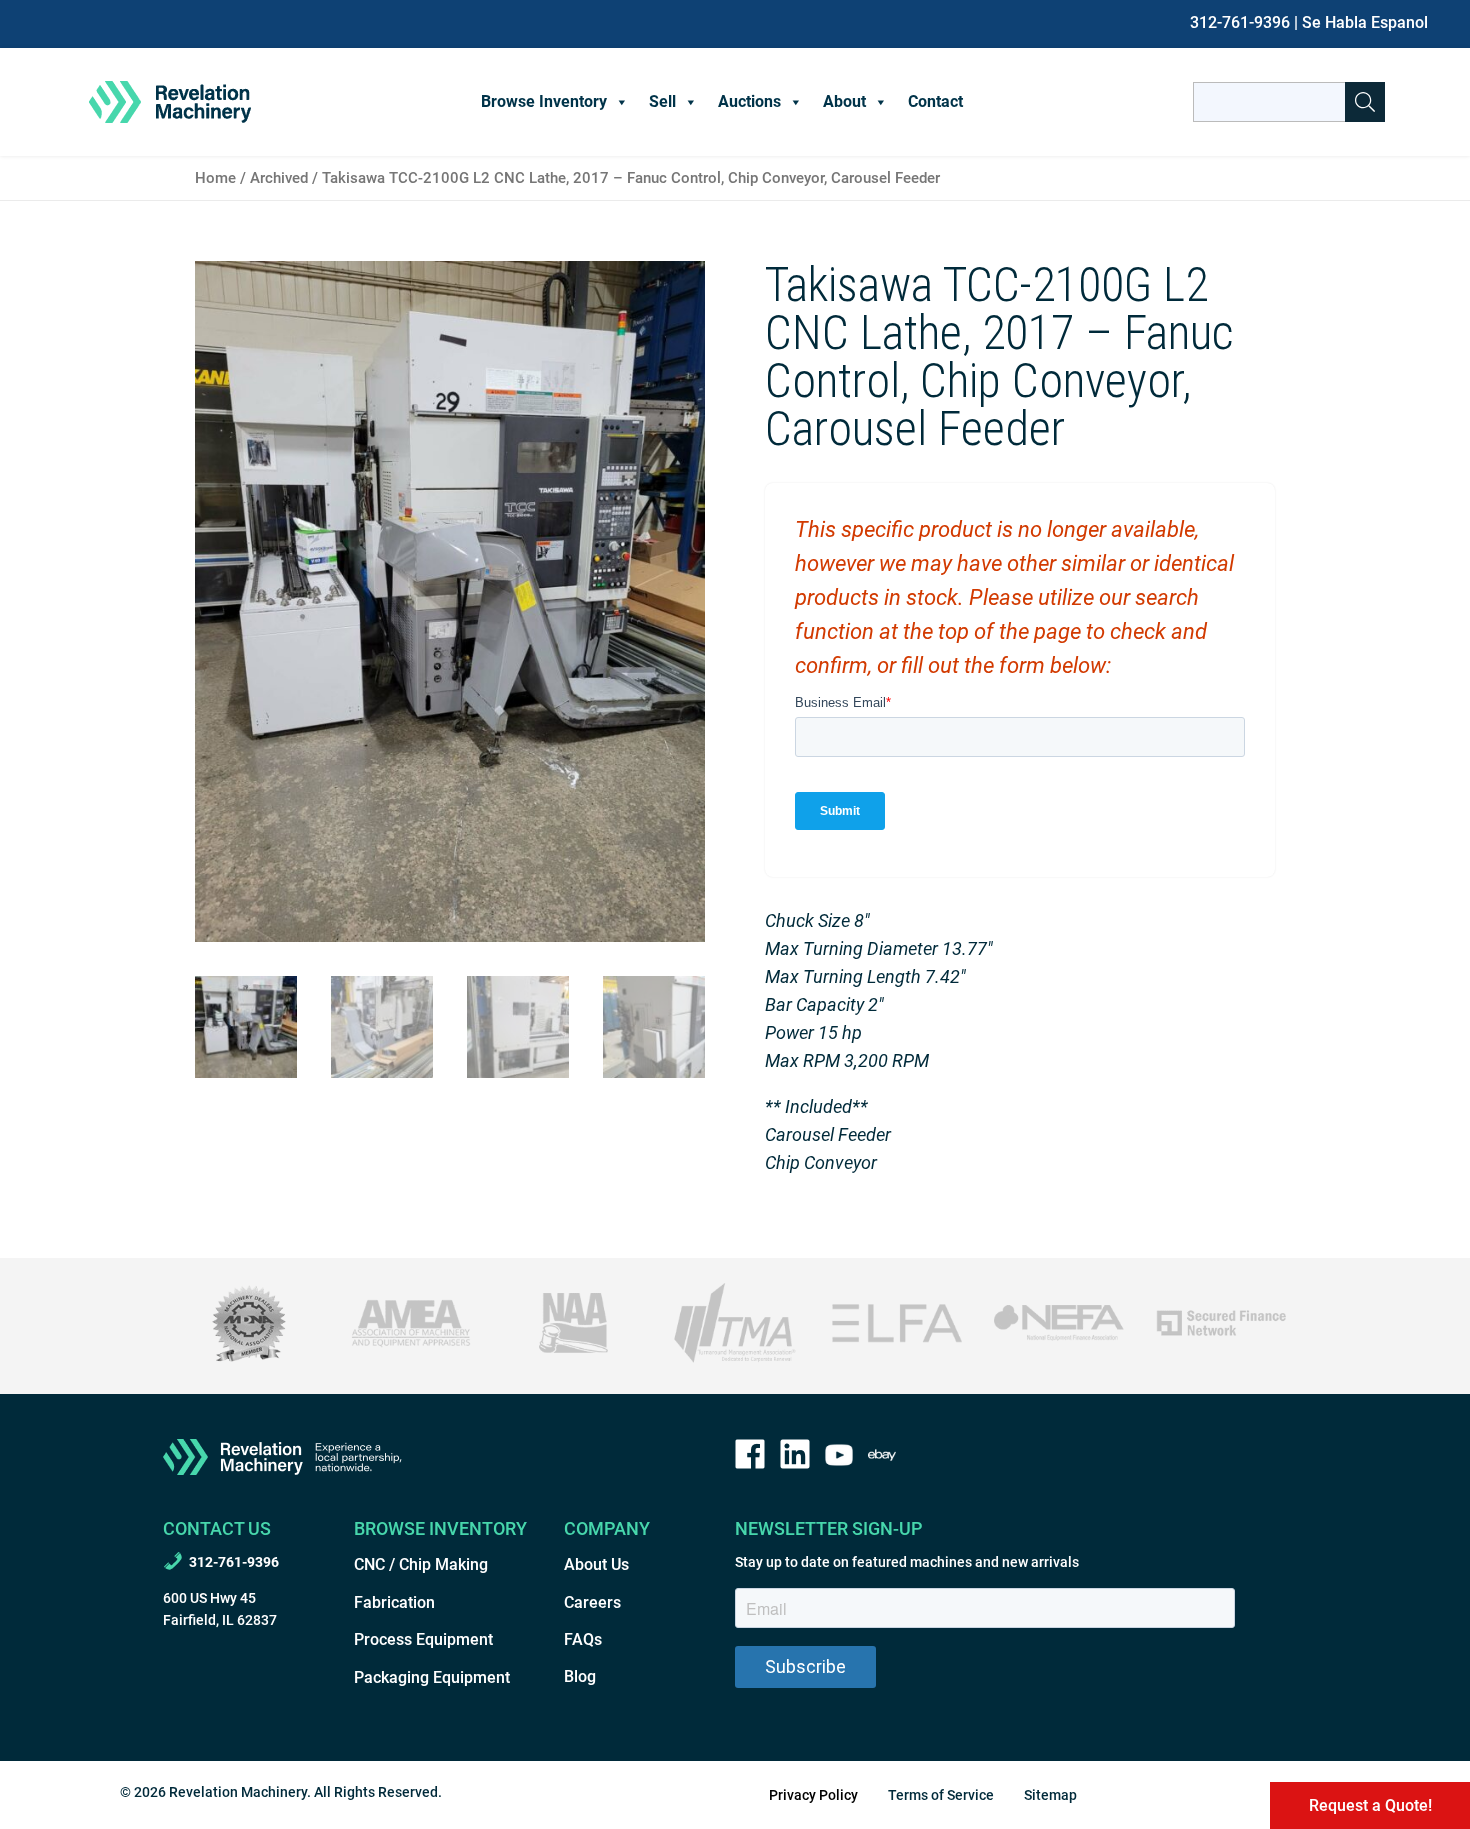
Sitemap (1050, 1795)
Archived (279, 178)
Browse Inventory (544, 101)
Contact (935, 101)
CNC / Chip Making (421, 1564)
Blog (580, 1676)
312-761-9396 (1240, 22)
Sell (662, 101)
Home (215, 178)
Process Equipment (423, 1639)
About (844, 101)
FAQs (583, 1639)
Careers (592, 1602)
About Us (596, 1564)
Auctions (749, 101)
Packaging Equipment (432, 1677)
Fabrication (394, 1602)
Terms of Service (941, 1795)
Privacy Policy (813, 1795)
